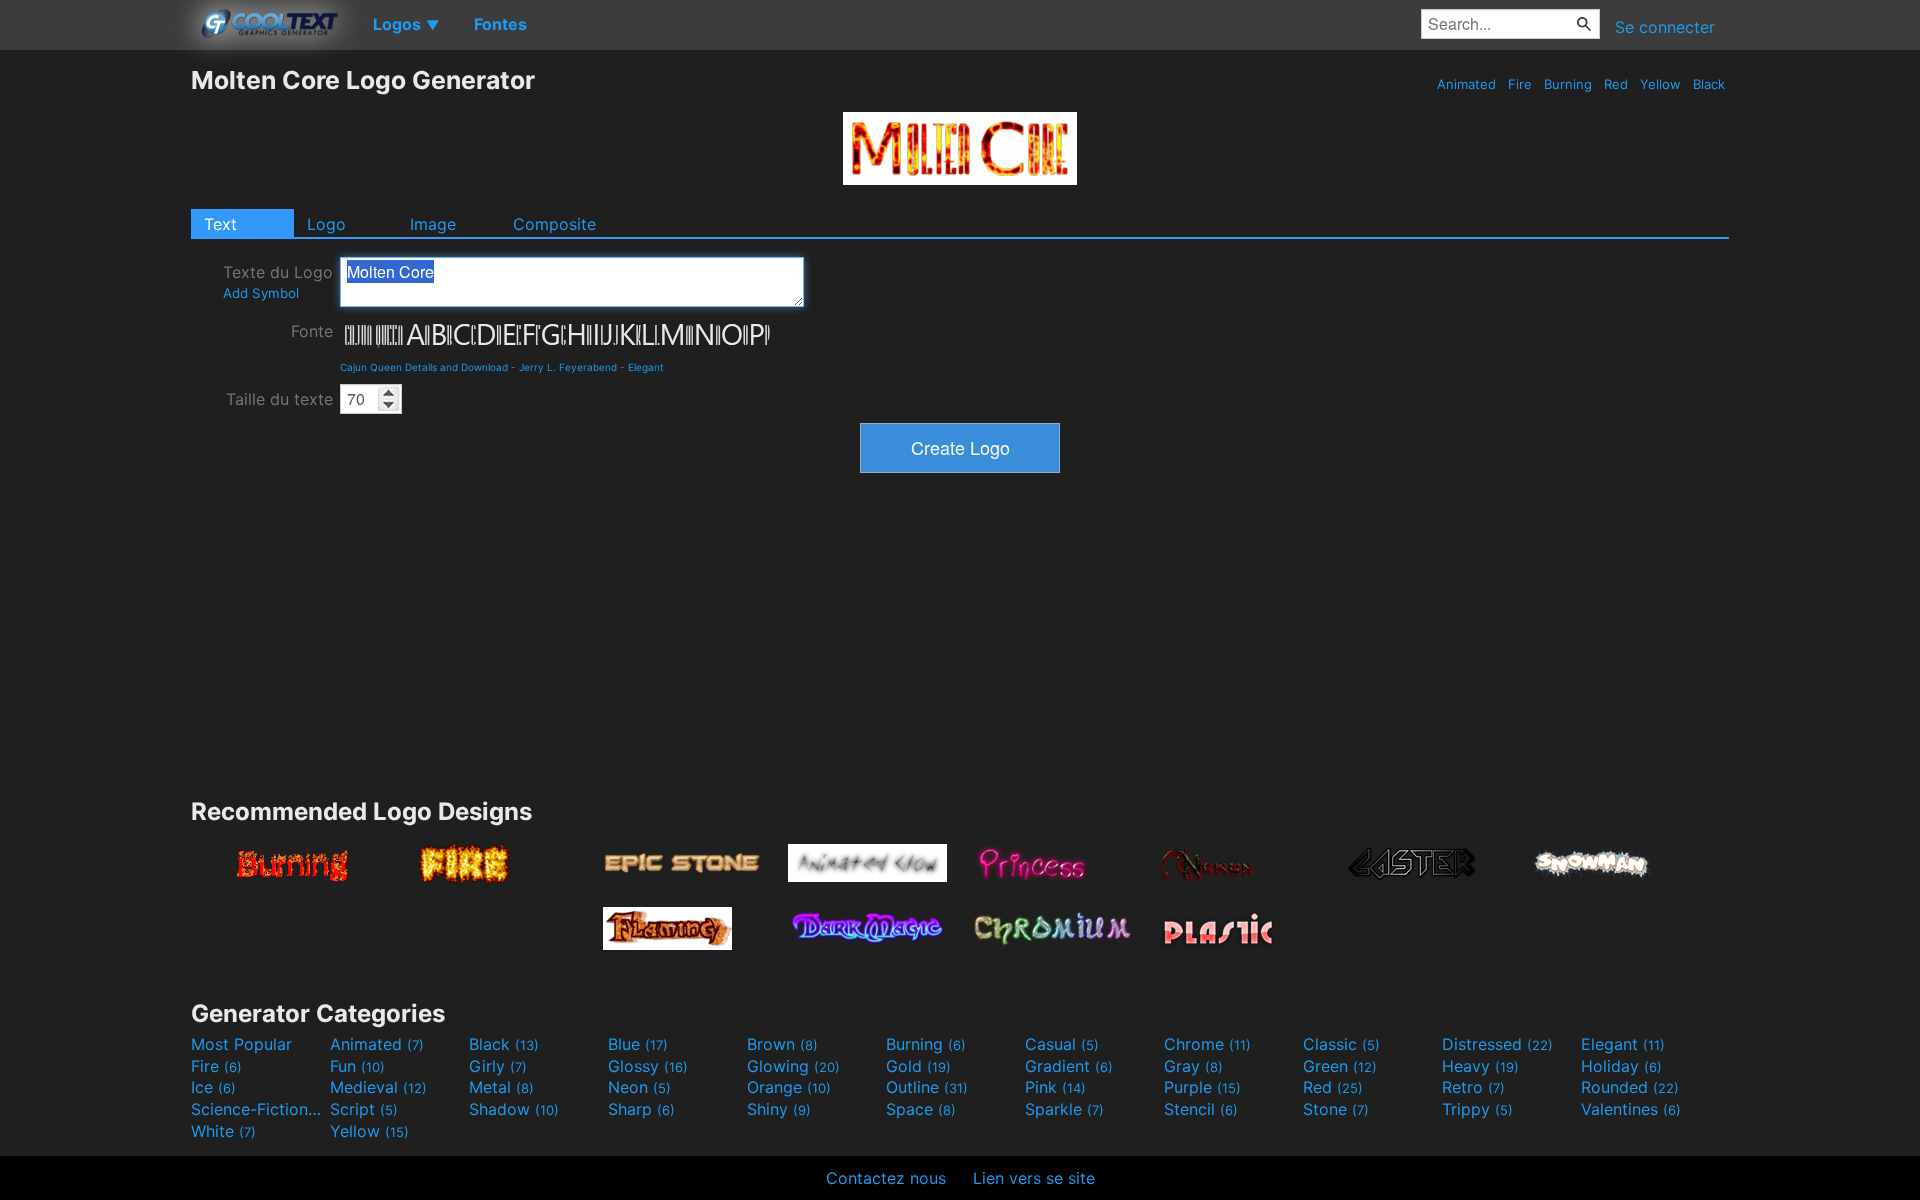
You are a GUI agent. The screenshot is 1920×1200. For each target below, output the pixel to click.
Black (1709, 84)
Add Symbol (261, 293)
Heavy (1480, 1066)
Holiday (1621, 1066)
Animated (1466, 84)
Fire (1520, 84)
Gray (1193, 1066)
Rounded (1630, 1087)
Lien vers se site (1034, 1178)
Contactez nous (886, 1178)
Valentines (1631, 1109)
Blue (638, 1044)
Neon (639, 1087)
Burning (1568, 84)
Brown (782, 1044)
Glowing (793, 1066)
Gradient (1069, 1066)
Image (433, 224)
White (223, 1131)
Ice (213, 1087)
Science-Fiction (258, 1109)
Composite (554, 224)
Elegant (646, 367)
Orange (789, 1087)
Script (364, 1109)
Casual (1062, 1044)
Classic (1341, 1044)
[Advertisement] (95, 365)
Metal (501, 1087)
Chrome (1207, 1044)
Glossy (648, 1066)
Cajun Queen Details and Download (424, 367)
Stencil (1201, 1109)
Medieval (378, 1087)
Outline (927, 1087)
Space (921, 1109)
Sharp (641, 1109)
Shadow (514, 1109)
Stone (1336, 1109)
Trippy (1477, 1109)
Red (1616, 84)
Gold (918, 1066)
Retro (1473, 1087)
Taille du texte (279, 399)
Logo (326, 224)
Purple (1202, 1087)
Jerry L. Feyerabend (568, 367)
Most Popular (241, 1044)
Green (1340, 1066)
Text (220, 224)
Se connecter (1665, 27)
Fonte (312, 331)
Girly (498, 1066)
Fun (357, 1066)
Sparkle (1064, 1109)
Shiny (779, 1109)
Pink (1055, 1087)
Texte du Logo (278, 281)
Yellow (1660, 84)
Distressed (1497, 1044)
